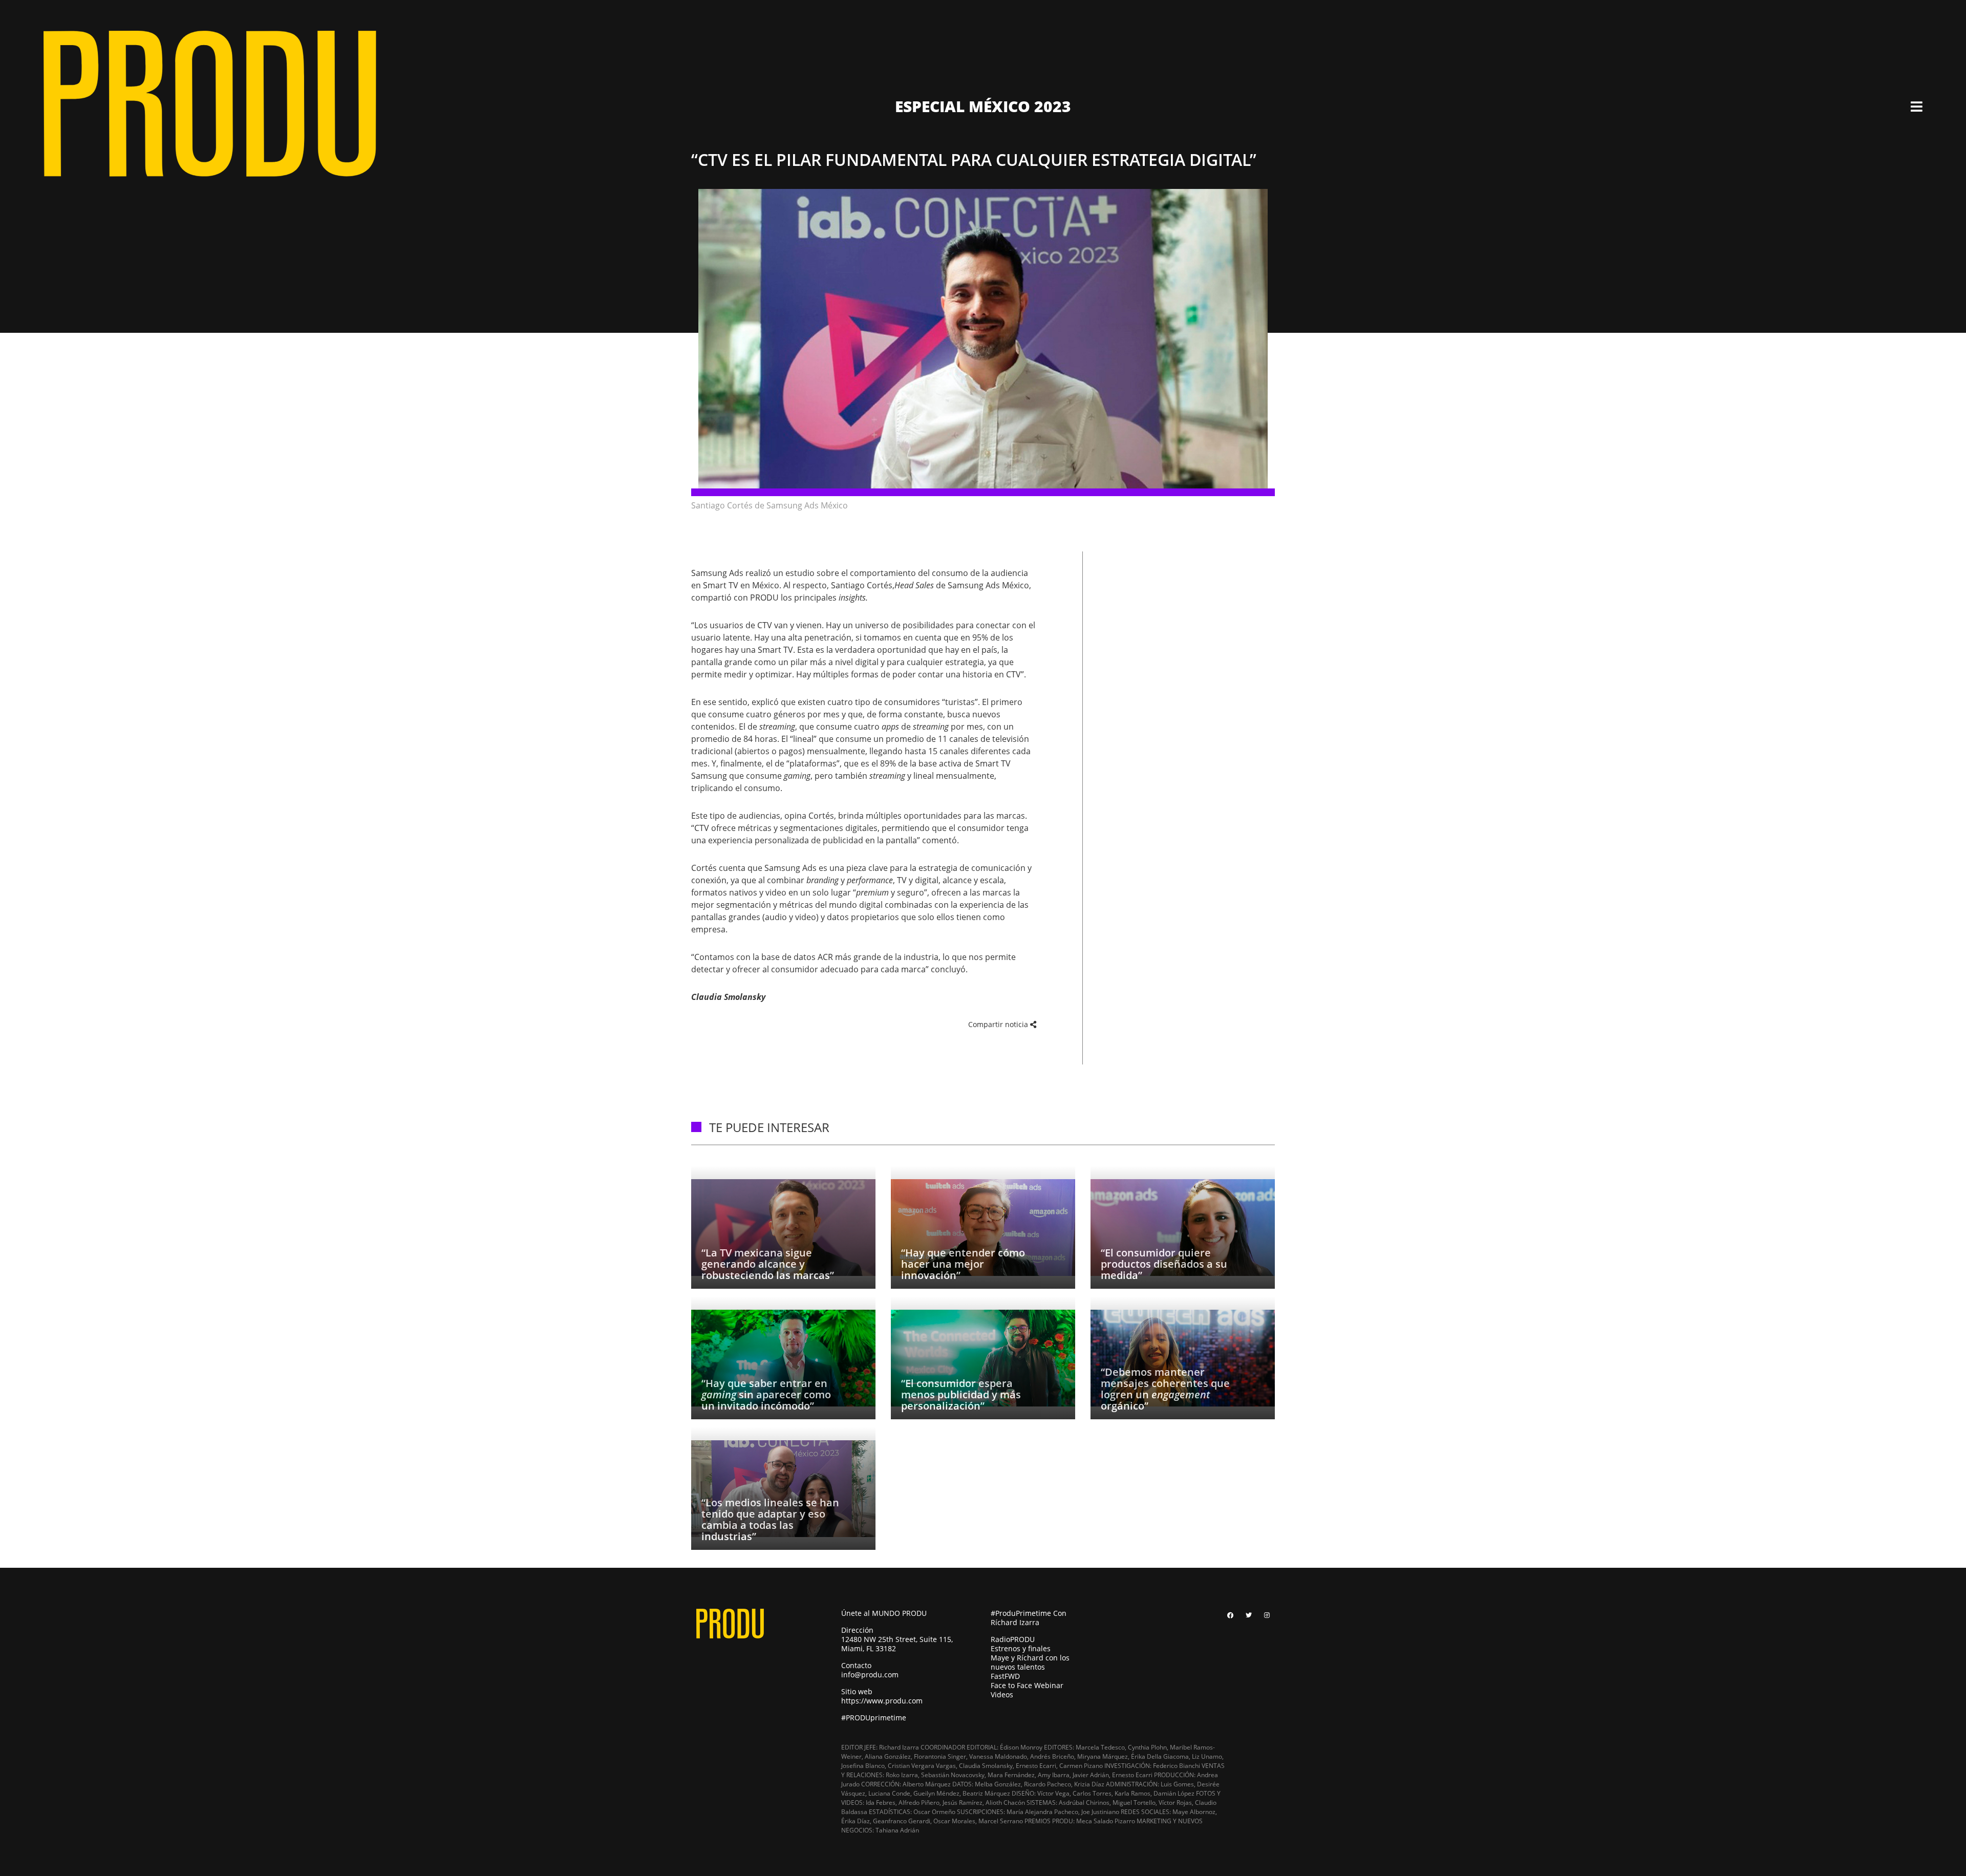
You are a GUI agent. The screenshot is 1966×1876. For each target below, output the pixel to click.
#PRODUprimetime (874, 1718)
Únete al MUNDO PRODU (884, 1613)
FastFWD (1005, 1676)
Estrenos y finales (1021, 1648)
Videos (1002, 1694)
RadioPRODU (1013, 1639)
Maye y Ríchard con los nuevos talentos (1030, 1662)
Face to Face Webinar (1027, 1685)
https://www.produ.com (882, 1701)
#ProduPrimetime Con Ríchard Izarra (1029, 1618)
